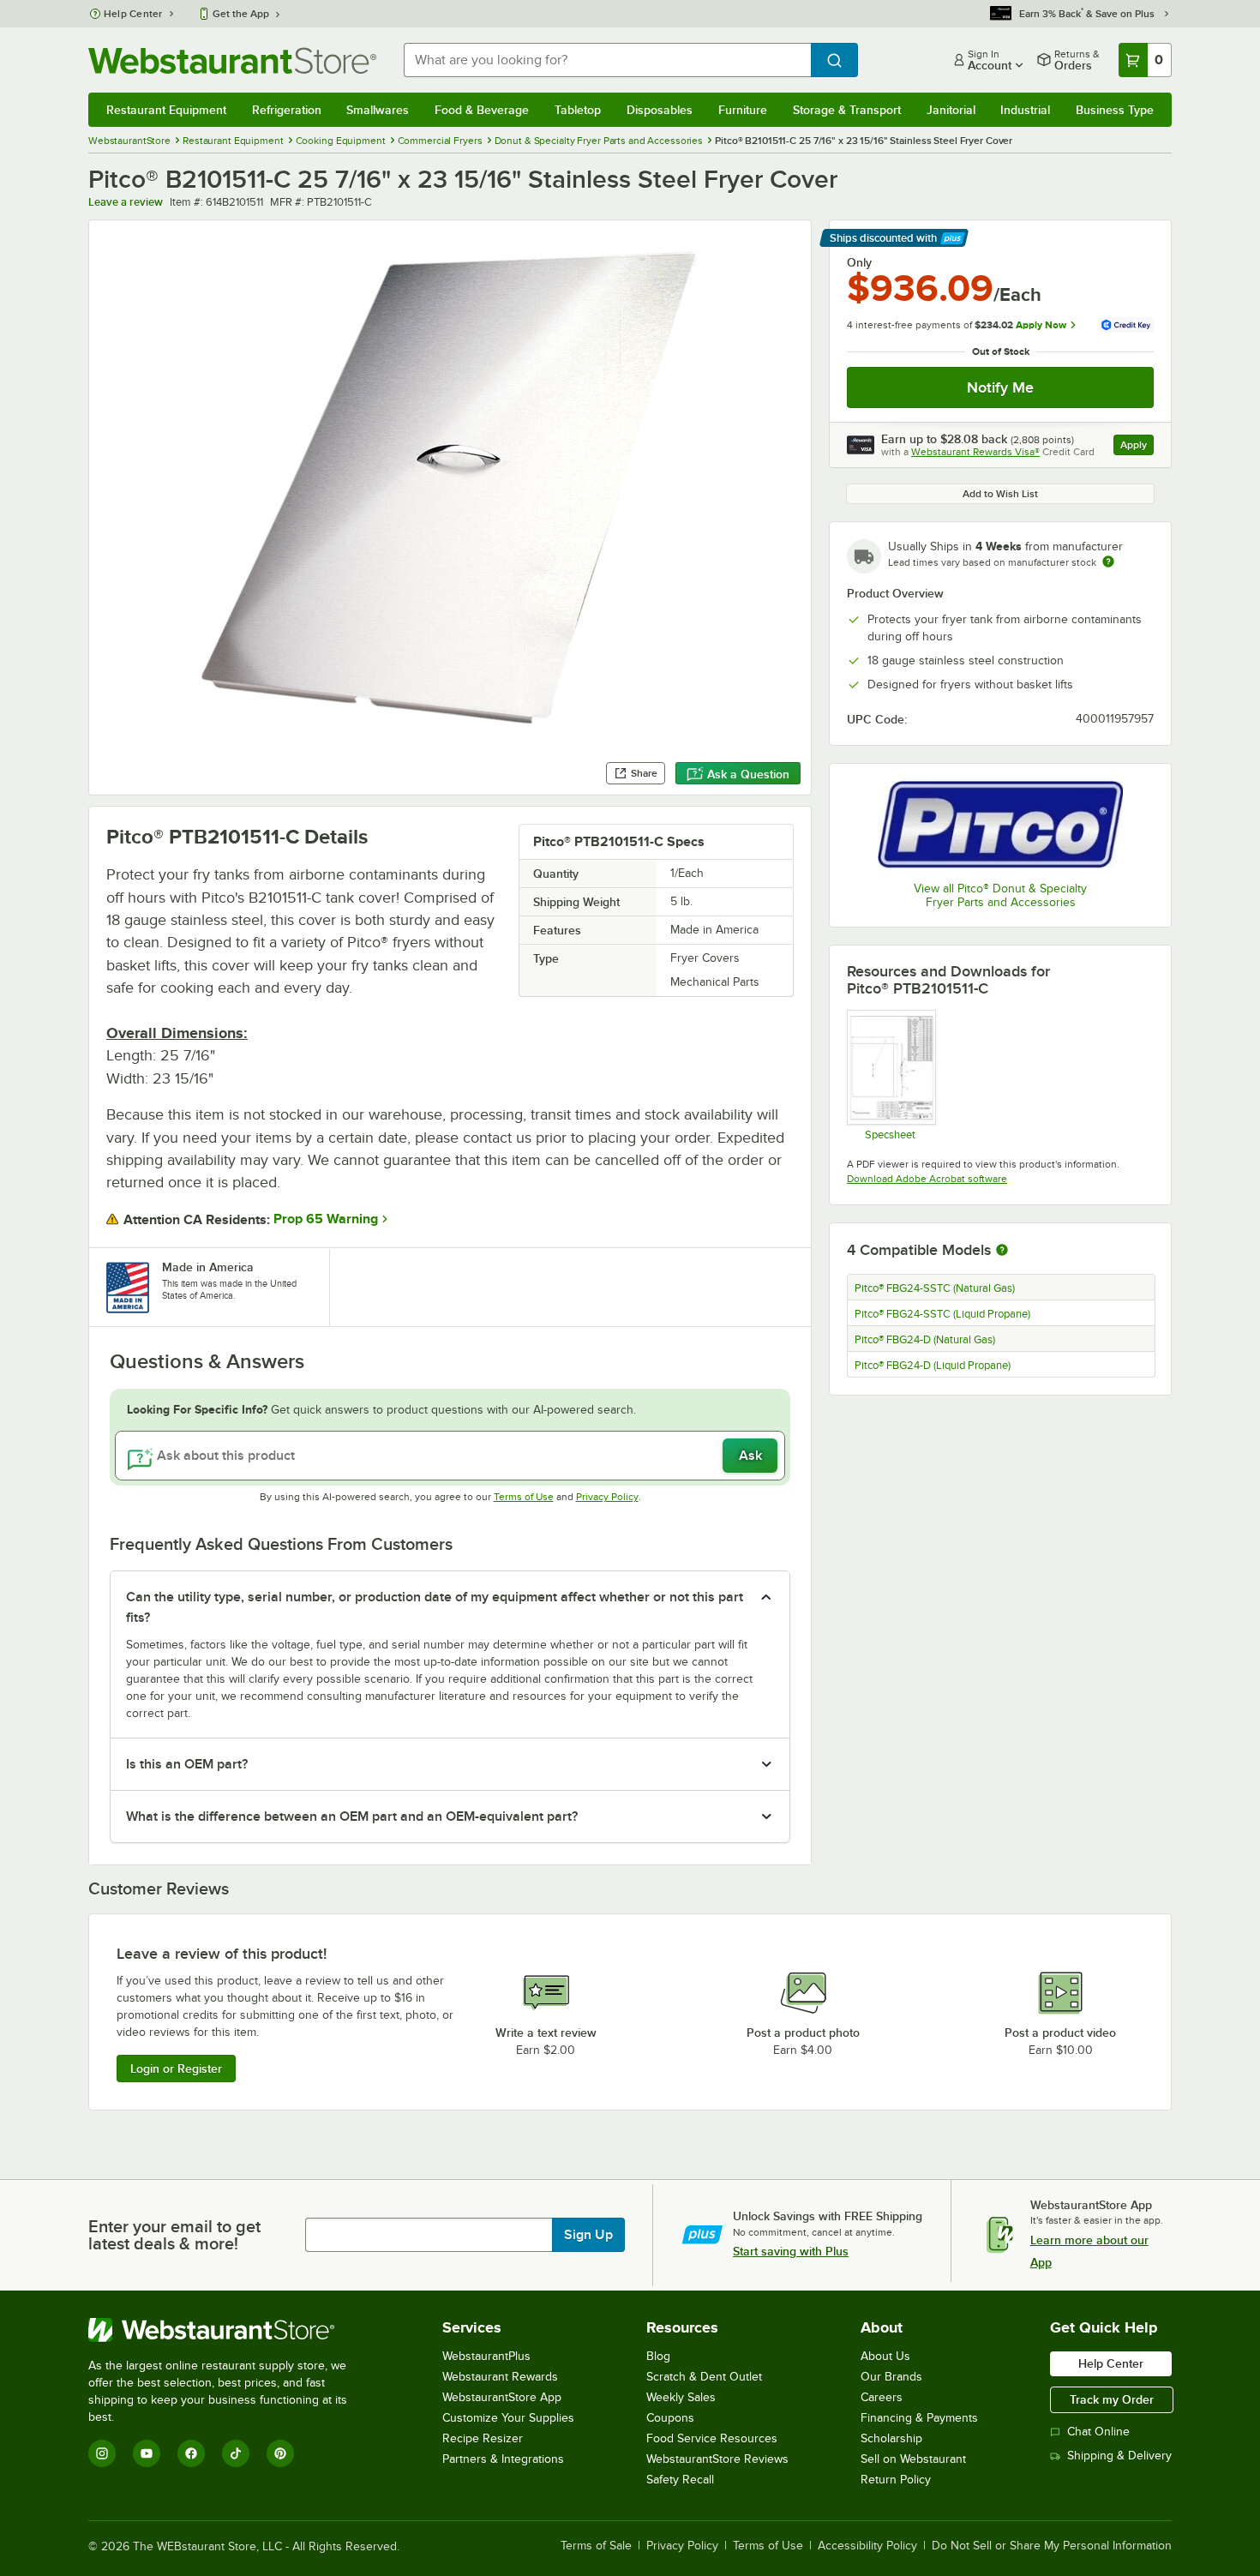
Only (859, 262)
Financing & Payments (919, 2418)
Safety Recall (680, 2480)
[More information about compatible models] (1002, 1251)
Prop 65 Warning (326, 1219)
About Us (885, 2356)
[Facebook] (191, 2453)
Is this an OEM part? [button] (187, 1764)
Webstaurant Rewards (500, 2377)
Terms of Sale (596, 2546)
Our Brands (891, 2377)
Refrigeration (287, 110)
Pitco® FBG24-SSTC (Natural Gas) (935, 1288)
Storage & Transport (847, 110)
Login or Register (176, 2069)
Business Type (1115, 110)
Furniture (743, 110)
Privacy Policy (607, 1497)
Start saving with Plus (791, 2251)
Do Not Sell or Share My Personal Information (1052, 2546)
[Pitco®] (1000, 825)
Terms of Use (524, 1497)
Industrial (1025, 110)
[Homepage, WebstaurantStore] (232, 60)
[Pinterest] (280, 2453)
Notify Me (1000, 387)
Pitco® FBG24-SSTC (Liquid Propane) (942, 1314)
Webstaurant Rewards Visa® (975, 452)
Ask (750, 1456)
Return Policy (896, 2480)
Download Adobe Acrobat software (927, 1179)
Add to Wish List (1000, 494)
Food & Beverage (482, 110)
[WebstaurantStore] (229, 2330)
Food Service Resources (712, 2438)
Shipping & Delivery (1119, 2456)
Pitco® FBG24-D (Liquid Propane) (933, 1366)
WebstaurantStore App (502, 2397)
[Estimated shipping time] (1108, 561)
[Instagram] (102, 2453)
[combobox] (607, 60)
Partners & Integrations (503, 2459)
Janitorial (951, 110)
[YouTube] (147, 2453)
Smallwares (378, 110)
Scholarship (891, 2438)
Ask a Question (748, 774)
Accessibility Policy (867, 2546)
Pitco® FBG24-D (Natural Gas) (925, 1340)
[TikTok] (236, 2453)
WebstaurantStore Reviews (717, 2459)
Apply (1137, 447)
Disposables (660, 110)
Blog (658, 2356)
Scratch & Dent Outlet (704, 2377)
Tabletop (578, 110)
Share (644, 773)
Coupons (670, 2418)
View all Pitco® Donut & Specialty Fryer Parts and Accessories (1000, 895)
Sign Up (588, 2235)
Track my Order (1112, 2399)
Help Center (133, 14)
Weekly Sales (681, 2397)
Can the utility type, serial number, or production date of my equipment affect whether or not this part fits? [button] (435, 1607)
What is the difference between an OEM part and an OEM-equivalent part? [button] (352, 1816)
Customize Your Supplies (508, 2418)
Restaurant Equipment (166, 110)
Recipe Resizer (483, 2438)
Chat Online (1098, 2432)
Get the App (241, 14)
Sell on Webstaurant (913, 2459)
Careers (882, 2397)
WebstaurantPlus (486, 2356)
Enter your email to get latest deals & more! (174, 2235)
